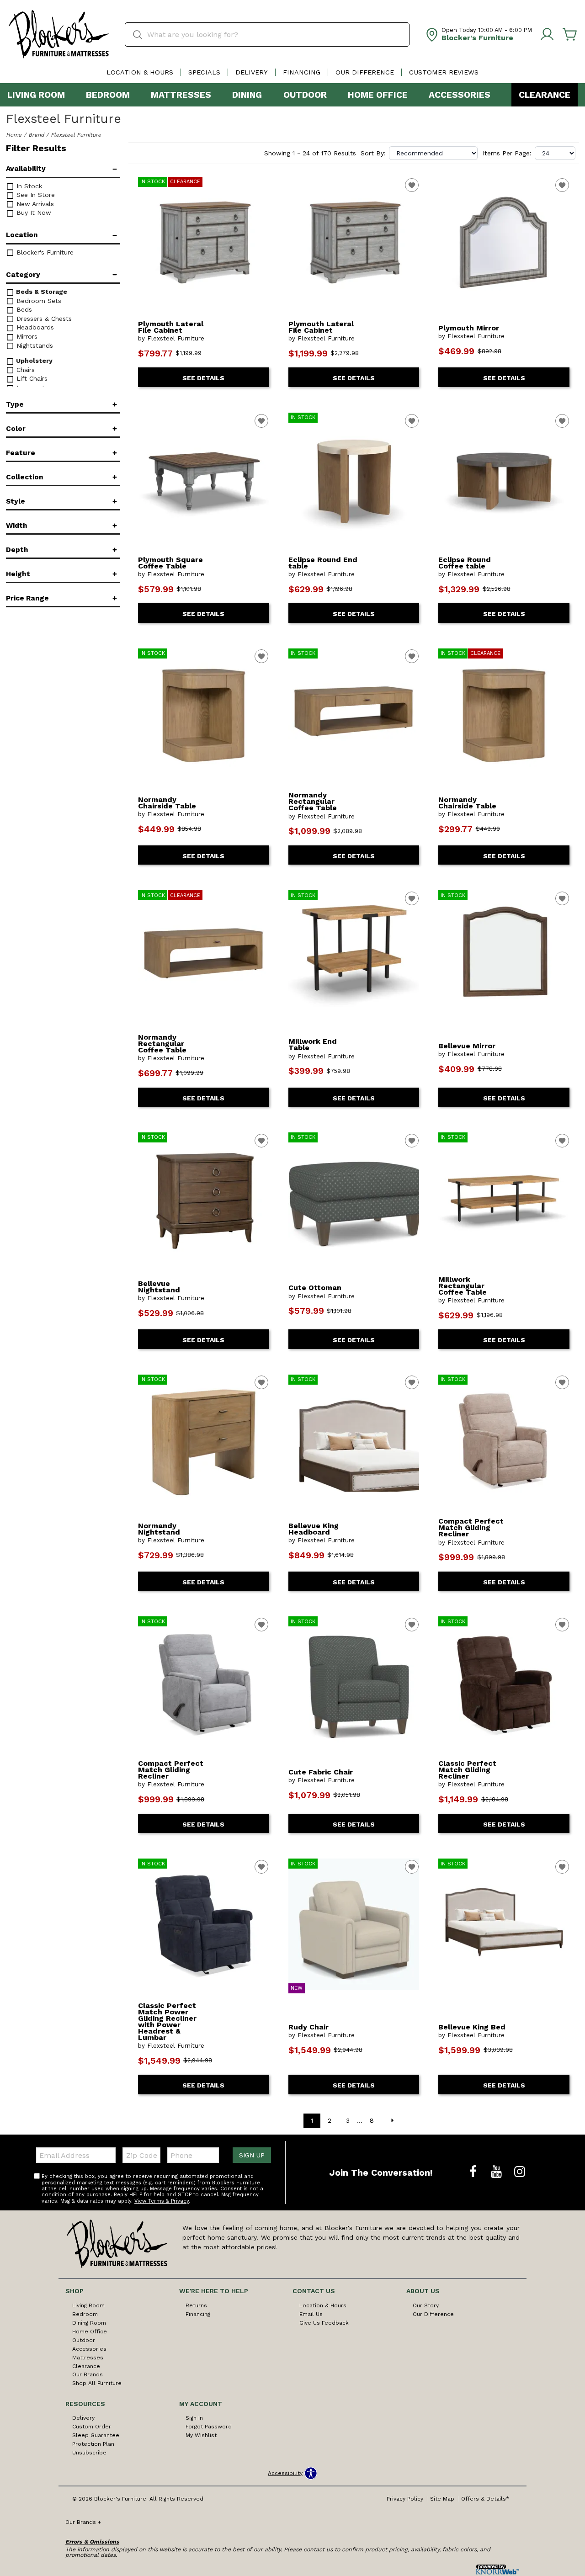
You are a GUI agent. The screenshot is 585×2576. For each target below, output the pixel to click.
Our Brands (88, 2374)
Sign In (194, 2418)
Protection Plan (93, 2444)
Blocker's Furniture (44, 252)
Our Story (426, 2305)
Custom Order (92, 2427)
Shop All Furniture (97, 2383)
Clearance (545, 95)
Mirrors (26, 336)
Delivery (252, 72)
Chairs (24, 370)
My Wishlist (201, 2435)
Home (14, 135)
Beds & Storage (41, 292)
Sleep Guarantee (96, 2435)
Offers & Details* (485, 2499)
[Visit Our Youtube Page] (497, 2172)
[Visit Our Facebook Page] (474, 2172)
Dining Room (89, 2323)
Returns (196, 2305)
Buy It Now (33, 212)
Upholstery (33, 361)
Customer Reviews (444, 72)
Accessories (460, 95)
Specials (204, 72)
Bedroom (108, 95)
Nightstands (34, 345)
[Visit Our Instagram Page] (520, 2172)
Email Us (311, 2314)
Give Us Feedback (324, 2323)
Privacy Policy (405, 2499)
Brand (36, 135)
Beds (23, 309)
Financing (302, 72)
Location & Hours (140, 72)
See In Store (35, 195)
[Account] (547, 35)
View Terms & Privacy (162, 2201)
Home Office (378, 95)
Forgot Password (209, 2427)
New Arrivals (34, 204)
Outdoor (305, 95)
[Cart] (570, 35)
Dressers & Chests (43, 319)
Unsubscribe (89, 2453)
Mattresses (181, 95)
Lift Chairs (31, 378)
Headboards (34, 327)
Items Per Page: (507, 153)
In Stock (28, 186)
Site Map (442, 2499)
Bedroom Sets (38, 301)
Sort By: (373, 153)
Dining (247, 95)
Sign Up (252, 2155)
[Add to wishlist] (412, 185)
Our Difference (365, 72)
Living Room (36, 95)
